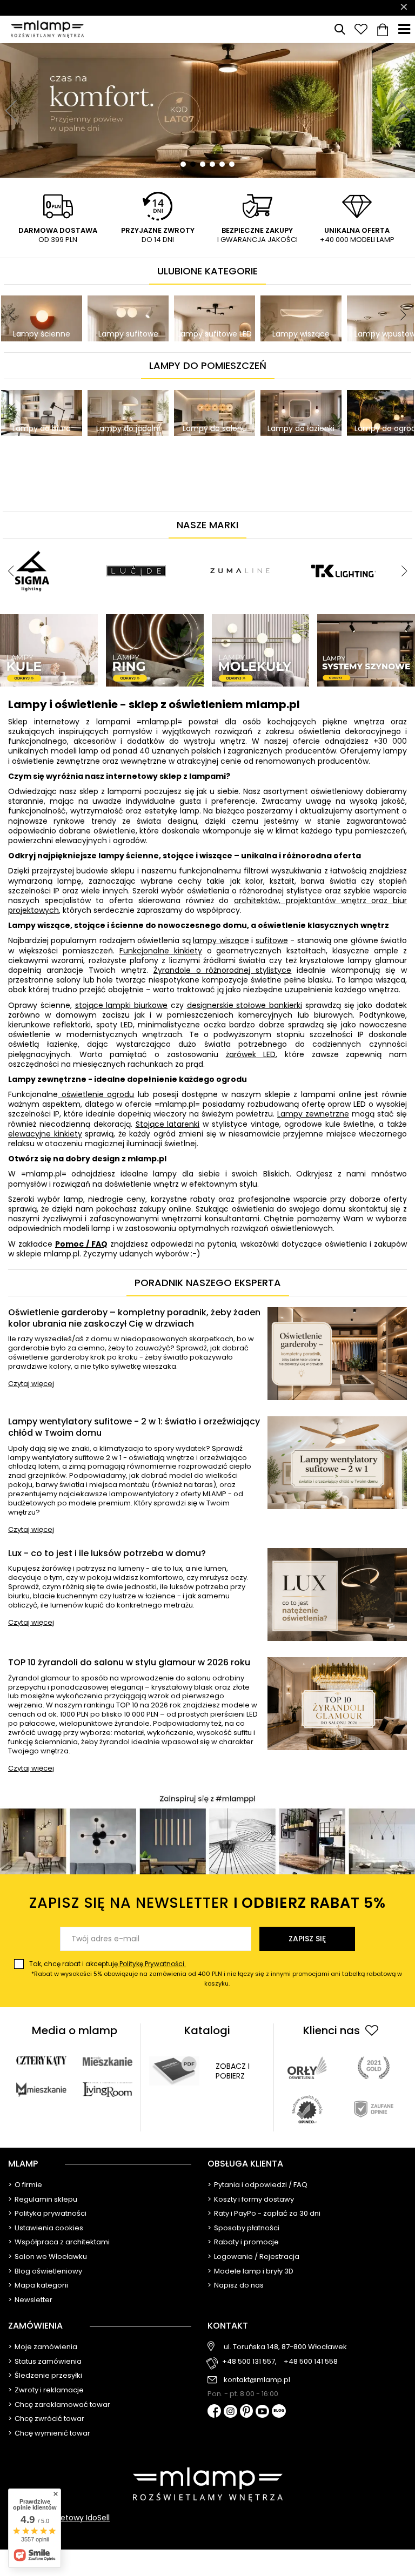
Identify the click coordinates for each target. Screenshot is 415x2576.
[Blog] (279, 2412)
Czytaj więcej (31, 1384)
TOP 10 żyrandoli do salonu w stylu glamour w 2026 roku (129, 1663)
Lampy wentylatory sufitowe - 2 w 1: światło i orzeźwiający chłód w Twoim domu (134, 1428)
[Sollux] (214, 543)
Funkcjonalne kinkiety (161, 951)
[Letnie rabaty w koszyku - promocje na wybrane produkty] (207, 110)
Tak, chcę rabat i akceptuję (216, 1973)
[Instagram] (230, 2412)
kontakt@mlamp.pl (257, 2380)
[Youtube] (262, 2412)
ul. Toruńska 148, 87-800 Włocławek (285, 2347)
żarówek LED (251, 1054)
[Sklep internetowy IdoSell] (207, 2518)
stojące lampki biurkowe (122, 1005)
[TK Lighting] (32, 543)
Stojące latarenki (168, 1124)
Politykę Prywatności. (152, 1964)
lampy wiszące (221, 940)
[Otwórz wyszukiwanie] (339, 29)
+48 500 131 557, (249, 2362)
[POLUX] (318, 543)
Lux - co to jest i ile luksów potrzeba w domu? (107, 1554)
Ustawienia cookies (49, 2228)
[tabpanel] (207, 110)
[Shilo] (136, 543)
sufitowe (272, 940)
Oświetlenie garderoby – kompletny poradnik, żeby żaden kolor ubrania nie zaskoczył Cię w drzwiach (134, 1319)
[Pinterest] (247, 2412)
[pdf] (174, 2071)
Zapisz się (307, 1939)
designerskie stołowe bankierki (245, 1005)
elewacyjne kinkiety (45, 1134)
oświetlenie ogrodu (96, 1094)
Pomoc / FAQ (81, 1244)
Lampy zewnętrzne (313, 1114)
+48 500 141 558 (311, 2362)
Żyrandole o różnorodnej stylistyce (223, 970)
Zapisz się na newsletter (207, 1903)
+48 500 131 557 (276, 8)
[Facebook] (214, 2412)
